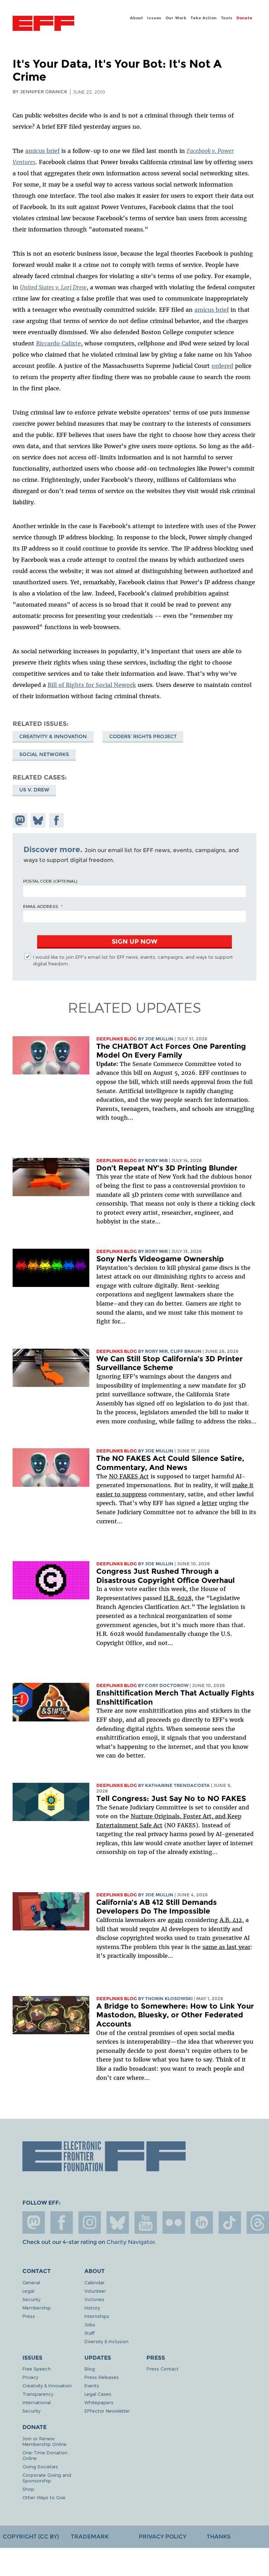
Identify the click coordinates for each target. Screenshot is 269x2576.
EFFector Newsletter (107, 2411)
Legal (28, 2291)
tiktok (230, 2223)
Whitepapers (99, 2402)
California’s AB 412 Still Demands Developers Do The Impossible (157, 1907)
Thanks (219, 2537)
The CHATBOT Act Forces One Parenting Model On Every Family (171, 1051)
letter (209, 1503)
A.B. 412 (231, 1920)
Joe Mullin (159, 1039)
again (175, 1920)
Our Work (176, 18)
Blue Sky (118, 2223)
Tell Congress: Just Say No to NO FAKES (171, 1798)
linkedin (202, 2223)
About (137, 18)
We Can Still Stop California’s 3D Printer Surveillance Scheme (170, 1363)
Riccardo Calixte (58, 343)
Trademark (90, 2537)
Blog (90, 2369)
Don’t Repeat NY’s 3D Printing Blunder (167, 1168)
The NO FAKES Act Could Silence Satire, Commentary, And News (170, 1463)
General (31, 2282)
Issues (154, 18)
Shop (28, 2489)
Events (92, 2385)
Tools (227, 18)
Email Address (41, 906)
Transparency (38, 2394)
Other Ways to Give (44, 2497)
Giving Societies (40, 2466)
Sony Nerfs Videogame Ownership (160, 1259)
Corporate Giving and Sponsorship (47, 2478)
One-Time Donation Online (45, 2455)
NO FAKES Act (129, 1476)
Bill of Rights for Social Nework (92, 685)
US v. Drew (34, 790)
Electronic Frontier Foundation (43, 24)
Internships (97, 2316)
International (37, 2402)
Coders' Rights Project (143, 736)
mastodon (34, 2223)
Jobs (90, 2324)
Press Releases (102, 2377)
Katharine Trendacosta (177, 1785)
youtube (146, 2223)
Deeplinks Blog (117, 1039)
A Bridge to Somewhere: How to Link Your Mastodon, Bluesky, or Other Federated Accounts (175, 2015)
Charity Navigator (130, 2242)
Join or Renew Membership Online (44, 2441)
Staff (89, 2333)
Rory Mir (156, 1161)
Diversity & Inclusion (106, 2341)
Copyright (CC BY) (31, 2537)
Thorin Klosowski (169, 1999)
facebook (62, 2223)
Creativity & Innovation (53, 736)
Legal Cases (98, 2394)
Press (29, 2316)
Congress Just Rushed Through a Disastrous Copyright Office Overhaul (165, 1576)
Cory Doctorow (167, 1685)
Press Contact (163, 2369)
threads (258, 2223)
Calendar (95, 2282)
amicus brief (42, 151)
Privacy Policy (163, 2537)
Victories (94, 2299)
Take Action (204, 18)
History (92, 2308)
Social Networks (44, 754)
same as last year (226, 1947)
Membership (37, 2308)
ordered (222, 366)
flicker (174, 2223)
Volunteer (95, 2291)
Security (31, 2299)
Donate (244, 18)
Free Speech (37, 2369)
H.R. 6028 (178, 1598)
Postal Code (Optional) (50, 881)
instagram (90, 2223)
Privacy (30, 2377)
